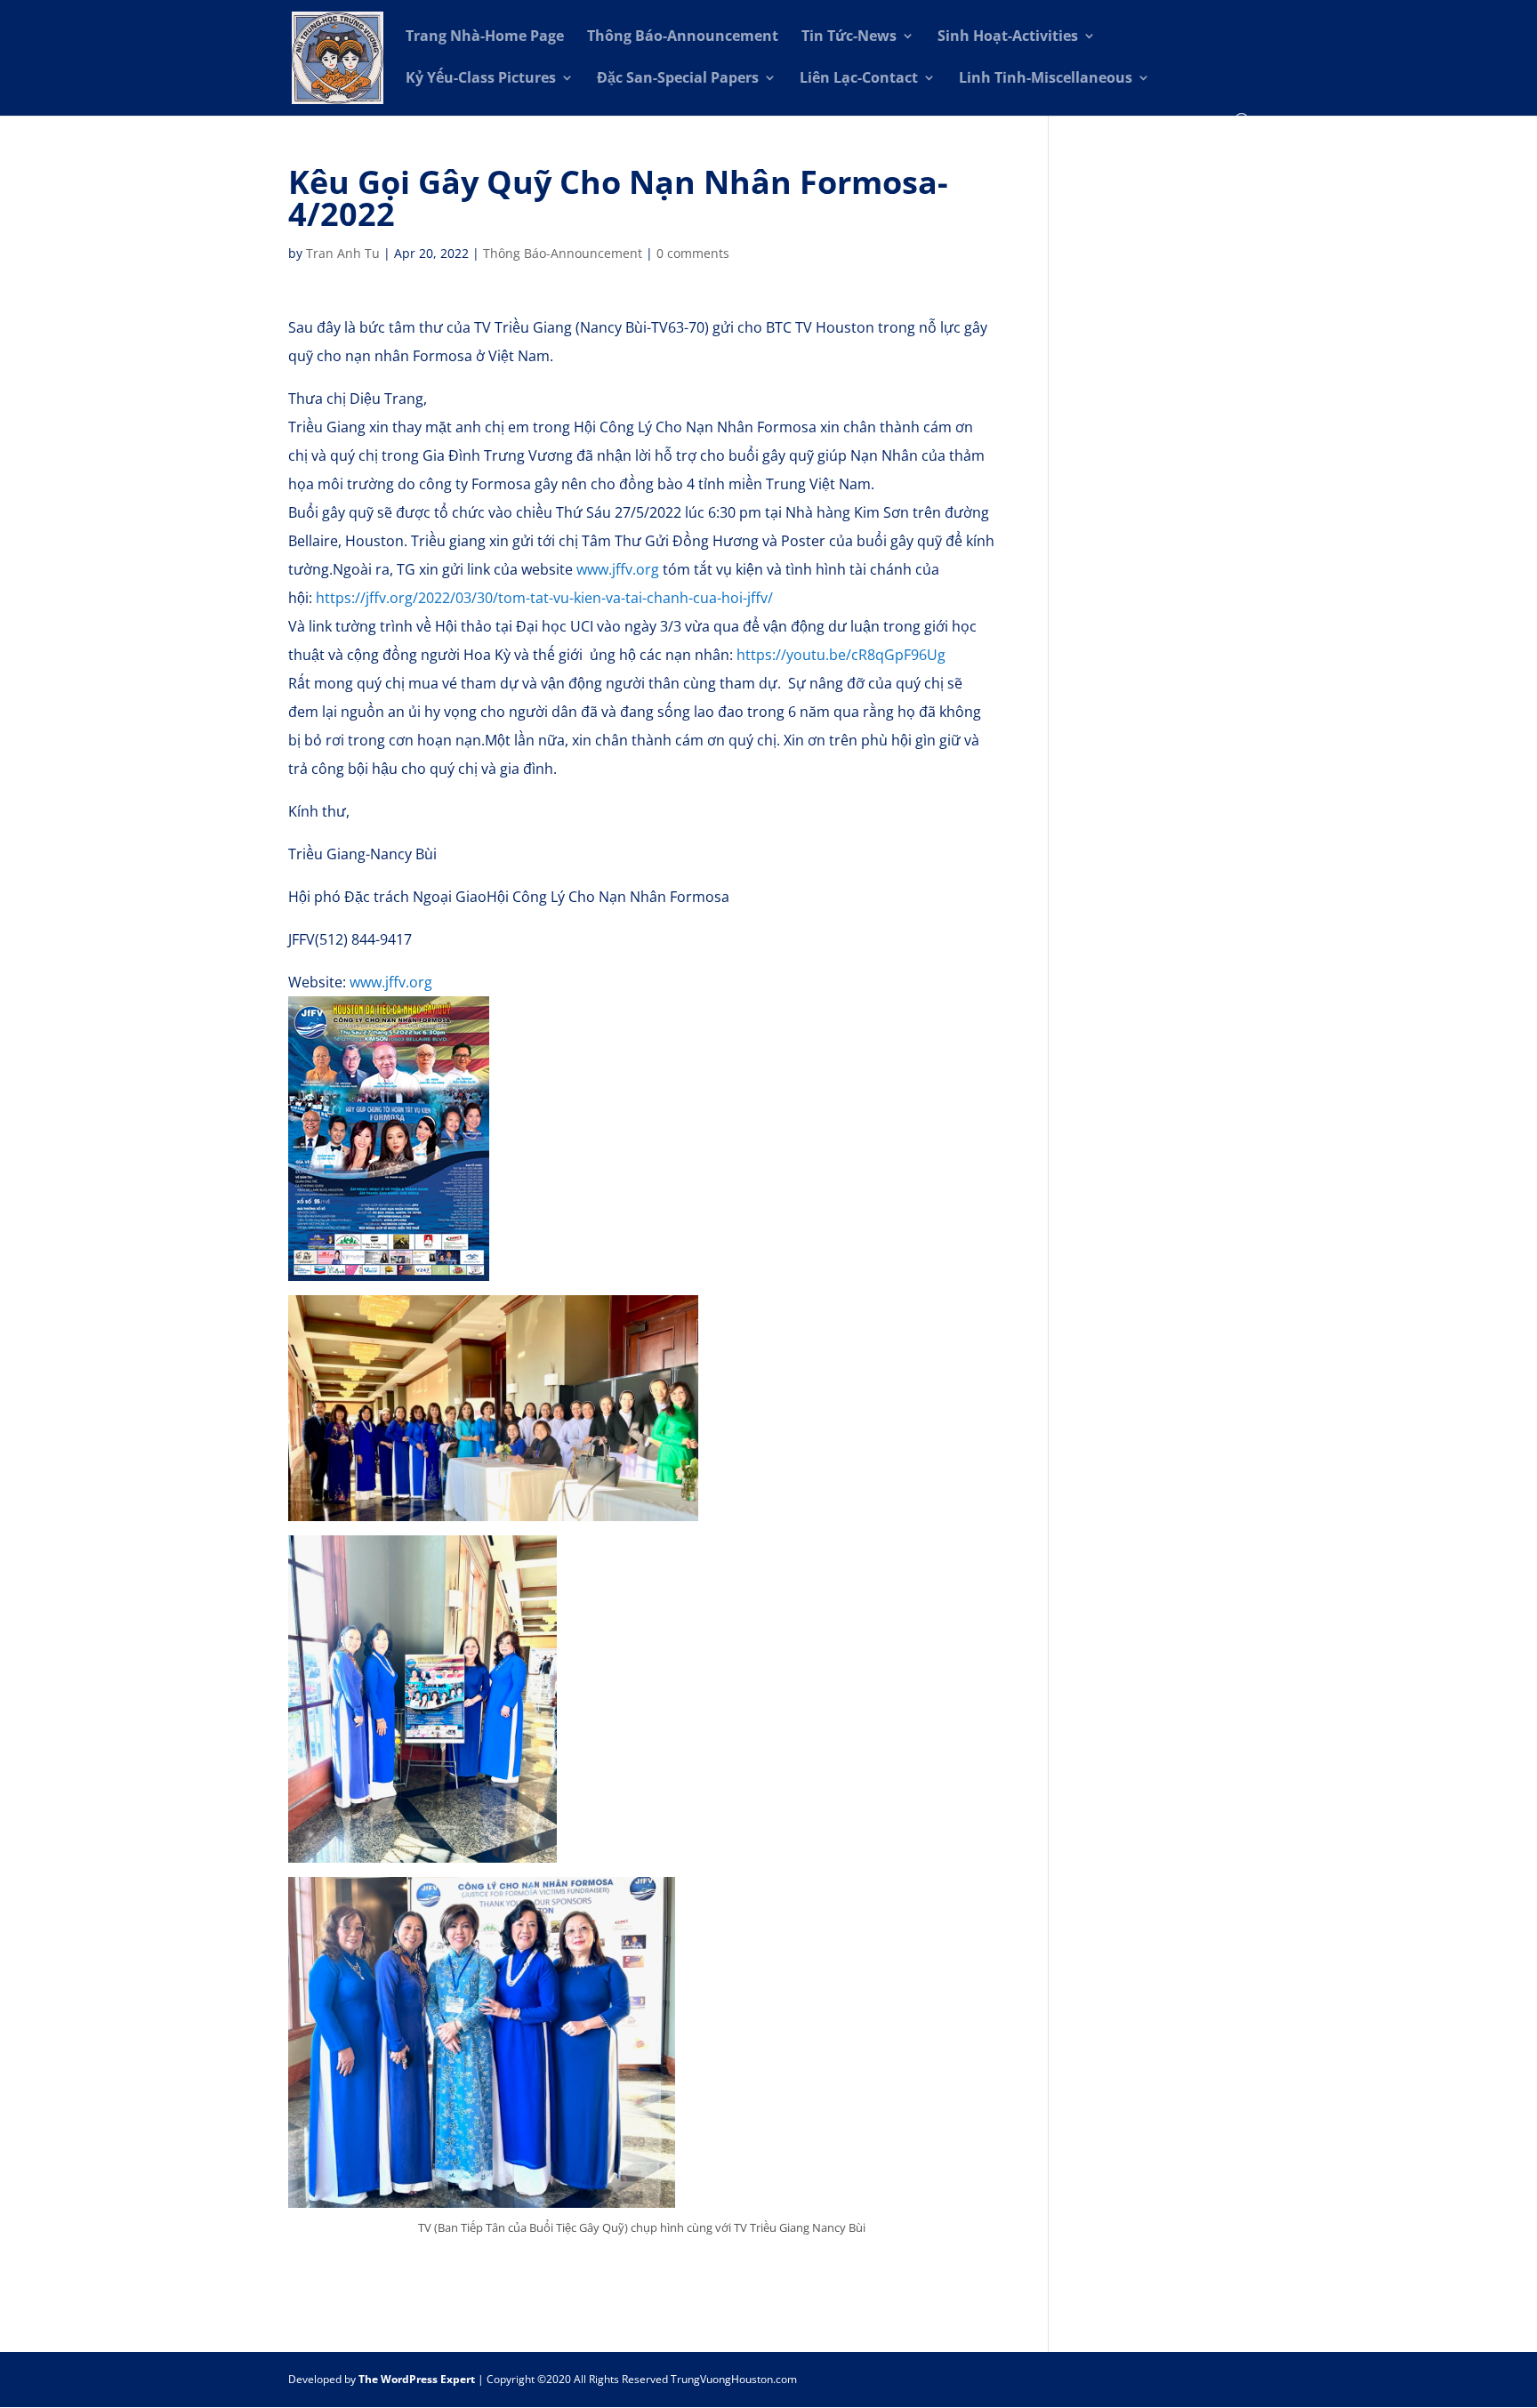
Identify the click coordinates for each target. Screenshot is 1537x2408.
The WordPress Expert (417, 2379)
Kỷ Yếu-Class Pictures (481, 79)
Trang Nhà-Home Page (485, 37)
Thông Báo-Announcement (683, 37)
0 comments (693, 253)
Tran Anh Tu (343, 253)
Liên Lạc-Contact (859, 79)
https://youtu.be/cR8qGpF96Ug (841, 655)
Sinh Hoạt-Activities (1008, 37)
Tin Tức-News (849, 37)
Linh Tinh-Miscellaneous (1046, 79)
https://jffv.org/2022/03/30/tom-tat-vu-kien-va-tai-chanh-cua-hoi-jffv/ (544, 598)
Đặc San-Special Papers (678, 79)
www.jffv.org (618, 569)
